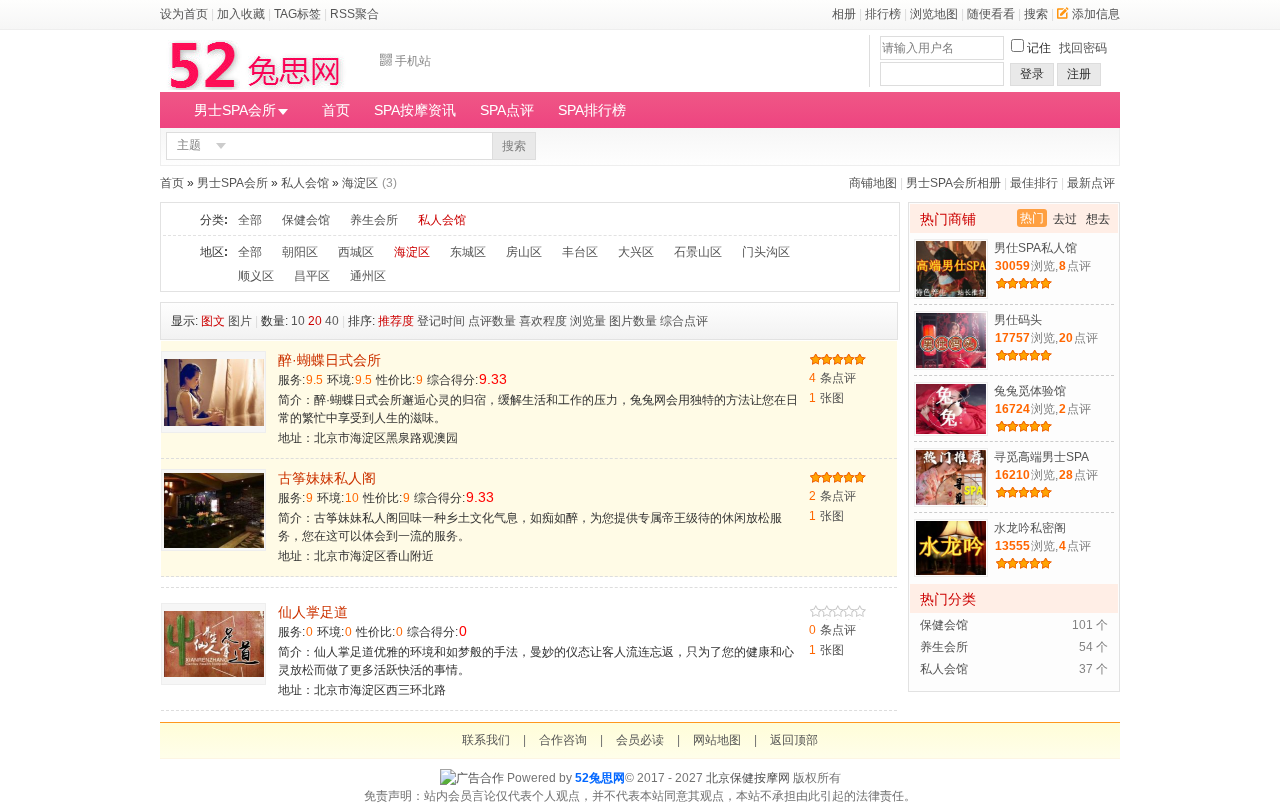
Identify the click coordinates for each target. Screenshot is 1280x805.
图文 (213, 321)
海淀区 (360, 183)
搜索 (1036, 14)
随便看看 (991, 14)
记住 (1039, 48)
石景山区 (698, 252)
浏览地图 (934, 14)
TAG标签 (297, 14)
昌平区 (312, 276)
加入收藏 (241, 14)
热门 (1032, 218)
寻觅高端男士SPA (1041, 457)
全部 (250, 220)
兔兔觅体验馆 (1030, 391)
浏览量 (588, 321)
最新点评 (1091, 183)
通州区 (368, 276)
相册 (844, 14)
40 (332, 321)
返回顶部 (794, 740)
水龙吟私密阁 (1030, 528)
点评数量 (492, 321)
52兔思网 (600, 778)
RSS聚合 (354, 14)
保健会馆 (306, 220)
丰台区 (580, 252)
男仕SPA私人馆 (1035, 248)
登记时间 (441, 321)
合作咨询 (563, 740)
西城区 (356, 252)
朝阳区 (300, 252)
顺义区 (256, 276)
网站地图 (717, 740)
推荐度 (396, 321)
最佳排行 (1034, 183)
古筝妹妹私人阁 (327, 478)
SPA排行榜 (592, 110)
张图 (826, 398)
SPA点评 (507, 110)
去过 (1065, 219)
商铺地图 (873, 183)
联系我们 (486, 740)
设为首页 (184, 14)
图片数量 (633, 321)
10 (298, 321)
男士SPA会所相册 (953, 183)
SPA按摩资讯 (415, 110)
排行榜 (883, 14)
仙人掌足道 (313, 612)
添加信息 (1096, 14)
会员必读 (640, 740)
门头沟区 (766, 252)
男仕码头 (1018, 320)
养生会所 (374, 220)
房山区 (524, 252)
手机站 (413, 61)
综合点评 (684, 321)
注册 (1079, 74)
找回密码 (1083, 48)
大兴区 (636, 252)
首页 (336, 110)
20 (315, 321)
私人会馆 (305, 183)
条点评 (832, 378)
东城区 (468, 252)
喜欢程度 (543, 321)
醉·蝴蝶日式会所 (329, 360)
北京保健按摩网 (748, 778)
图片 (240, 321)
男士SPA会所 (235, 110)
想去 (1098, 219)
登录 (1032, 74)
